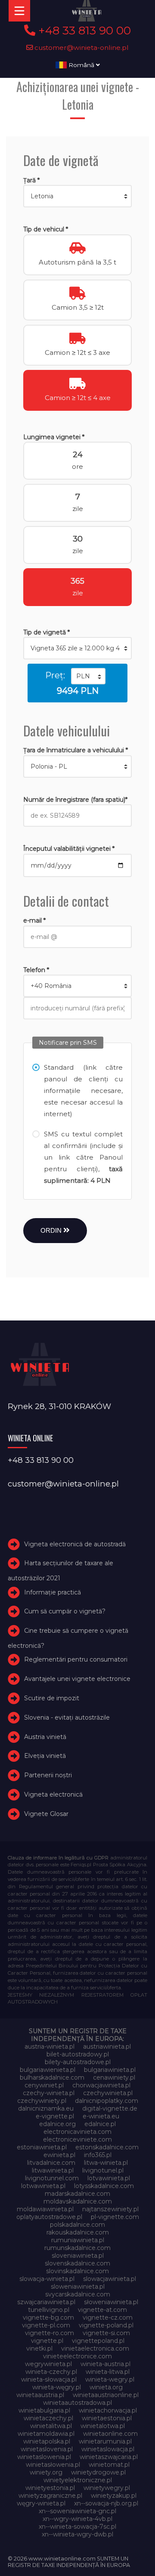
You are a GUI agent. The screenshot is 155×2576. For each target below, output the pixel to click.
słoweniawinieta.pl (111, 2302)
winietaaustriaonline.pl (106, 2395)
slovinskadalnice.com (77, 2271)
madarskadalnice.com (77, 2194)
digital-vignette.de (110, 2108)
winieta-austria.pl (105, 2364)
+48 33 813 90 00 (83, 31)
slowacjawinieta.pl (110, 2279)
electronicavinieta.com (77, 2132)
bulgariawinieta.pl (110, 2070)
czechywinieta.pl (108, 2093)
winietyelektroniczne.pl (78, 2480)
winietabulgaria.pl (44, 2410)
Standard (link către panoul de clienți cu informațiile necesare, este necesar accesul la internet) (83, 1091)
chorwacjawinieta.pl (101, 2085)
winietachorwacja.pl (108, 2410)
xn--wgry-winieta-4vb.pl (77, 2519)
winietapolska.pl (47, 2441)
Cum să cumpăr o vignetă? (65, 1611)
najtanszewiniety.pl (110, 2209)
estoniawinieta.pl (42, 2147)
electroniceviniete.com (77, 2139)
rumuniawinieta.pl (78, 2240)
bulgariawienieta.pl (48, 2070)
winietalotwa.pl (103, 2426)
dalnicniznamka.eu (46, 2108)
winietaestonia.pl (107, 2418)
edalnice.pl (100, 2124)
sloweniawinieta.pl (78, 2287)
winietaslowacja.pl (108, 2449)
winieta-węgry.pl (57, 2387)
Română (81, 65)
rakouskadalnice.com (78, 2232)
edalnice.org (57, 2124)
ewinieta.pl (59, 2155)
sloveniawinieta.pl (78, 2256)
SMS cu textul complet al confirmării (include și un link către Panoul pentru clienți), (83, 1157)
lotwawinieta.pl (43, 2186)
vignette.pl (47, 2341)
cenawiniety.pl (114, 2077)
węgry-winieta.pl (41, 2503)
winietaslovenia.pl (47, 2449)
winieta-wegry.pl (110, 2379)
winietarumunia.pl (105, 2441)
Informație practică (53, 1592)
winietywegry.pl (107, 2488)
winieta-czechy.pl (51, 2372)
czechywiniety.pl (42, 2101)
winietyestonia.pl (50, 2488)
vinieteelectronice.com (77, 2356)
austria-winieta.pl (50, 2047)
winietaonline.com (110, 2434)
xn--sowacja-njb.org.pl (106, 2503)
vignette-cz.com (108, 2317)
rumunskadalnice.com (77, 2248)
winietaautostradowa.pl (77, 2403)
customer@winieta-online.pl (81, 48)
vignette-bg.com (48, 2317)
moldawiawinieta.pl (45, 2209)
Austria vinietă (45, 1737)
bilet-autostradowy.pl (78, 2054)
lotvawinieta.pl (109, 2178)
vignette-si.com (106, 2333)
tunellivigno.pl (49, 2310)
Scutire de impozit (52, 1698)
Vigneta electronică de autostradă (75, 1544)
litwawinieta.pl (53, 2170)
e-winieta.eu (101, 2116)
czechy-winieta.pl (49, 2093)
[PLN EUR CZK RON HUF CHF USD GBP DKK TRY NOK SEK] (88, 676)
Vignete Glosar (46, 1814)
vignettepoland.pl (98, 2341)
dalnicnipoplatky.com (107, 2101)
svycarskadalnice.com (78, 2294)
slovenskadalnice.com (77, 2263)
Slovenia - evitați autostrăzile (67, 1717)
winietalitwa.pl (51, 2426)
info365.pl (98, 2155)
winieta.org (106, 2387)
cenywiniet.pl (44, 2085)
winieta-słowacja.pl (49, 2379)
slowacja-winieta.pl (47, 2279)
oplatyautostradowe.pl (49, 2217)
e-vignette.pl (55, 2116)
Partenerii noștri (48, 1775)
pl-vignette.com (115, 2217)
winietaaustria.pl (40, 2395)
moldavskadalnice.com (78, 2201)
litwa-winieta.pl (106, 2163)
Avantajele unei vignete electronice (77, 1679)
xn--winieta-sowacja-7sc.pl (77, 2527)
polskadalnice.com (77, 2225)
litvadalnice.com (51, 2163)
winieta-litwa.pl (108, 2372)
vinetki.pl (39, 2348)
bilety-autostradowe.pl (78, 2062)
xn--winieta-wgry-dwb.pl (77, 2534)
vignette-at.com (102, 2310)
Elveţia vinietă (45, 1756)
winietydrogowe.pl (98, 2472)
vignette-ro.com (50, 2333)
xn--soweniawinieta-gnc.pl (77, 2511)
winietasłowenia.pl (53, 2465)
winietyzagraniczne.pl (50, 2496)
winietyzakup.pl (114, 2496)
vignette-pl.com (46, 2325)
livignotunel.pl (103, 2170)
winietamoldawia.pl (46, 2434)
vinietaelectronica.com (95, 2348)
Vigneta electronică (53, 1794)
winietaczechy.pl (48, 2418)
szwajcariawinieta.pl (46, 2302)
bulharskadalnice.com (52, 2077)
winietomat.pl (109, 2465)
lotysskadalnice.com (104, 2186)
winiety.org (46, 2472)
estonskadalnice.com (107, 2147)
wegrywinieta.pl (48, 2364)
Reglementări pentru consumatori (76, 1659)
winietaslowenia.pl (44, 2457)
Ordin (52, 1230)
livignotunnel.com (52, 2178)
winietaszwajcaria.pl (109, 2457)
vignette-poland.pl (106, 2325)
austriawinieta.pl (107, 2047)
